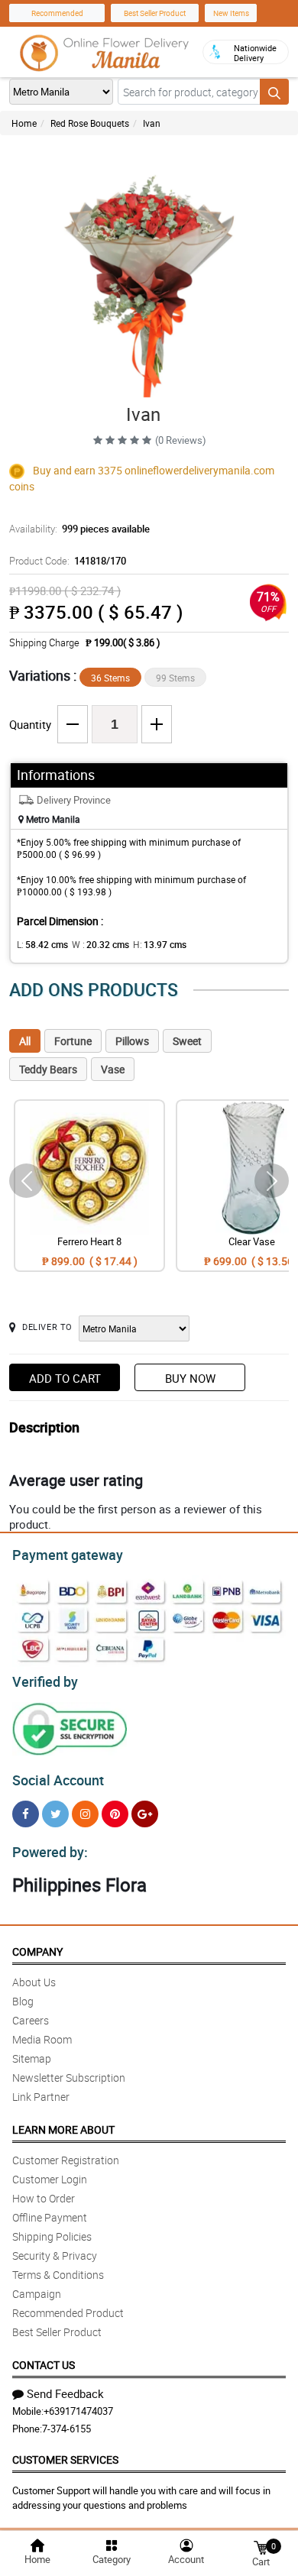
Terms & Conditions (58, 2275)
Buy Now (190, 1378)
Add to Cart (65, 1378)
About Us (34, 1982)
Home (24, 123)
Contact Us (44, 2365)
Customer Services (65, 2459)
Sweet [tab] (187, 1041)
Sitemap (32, 2058)
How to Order (44, 2198)
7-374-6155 (66, 2429)
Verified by (45, 1681)
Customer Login (50, 2179)
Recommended (57, 13)
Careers (31, 2020)
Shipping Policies (52, 2236)
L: (42, 944)
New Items (231, 13)
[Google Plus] (145, 1814)
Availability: (79, 529)
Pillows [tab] (132, 1041)
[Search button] (274, 92)
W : (100, 944)
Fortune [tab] (73, 1041)
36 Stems (110, 678)
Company (37, 1951)
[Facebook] (26, 1814)
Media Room (42, 2039)
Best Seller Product (155, 13)
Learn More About (63, 2129)
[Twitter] (55, 1814)
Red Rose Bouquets (90, 123)
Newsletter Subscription (69, 2078)
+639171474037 (78, 2411)
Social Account (58, 1780)
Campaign (37, 2294)
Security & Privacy (55, 2256)
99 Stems (175, 678)
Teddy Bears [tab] (48, 1069)
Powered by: (50, 1852)
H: (160, 944)
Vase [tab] (113, 1069)
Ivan (152, 123)
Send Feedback (65, 2393)
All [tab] (25, 1041)
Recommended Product (68, 2313)
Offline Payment (50, 2217)
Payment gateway (68, 1555)
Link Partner (41, 2097)
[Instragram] (85, 1814)
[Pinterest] (115, 1814)
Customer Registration (66, 2160)
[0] (261, 2547)
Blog (23, 2001)
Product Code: (68, 561)
